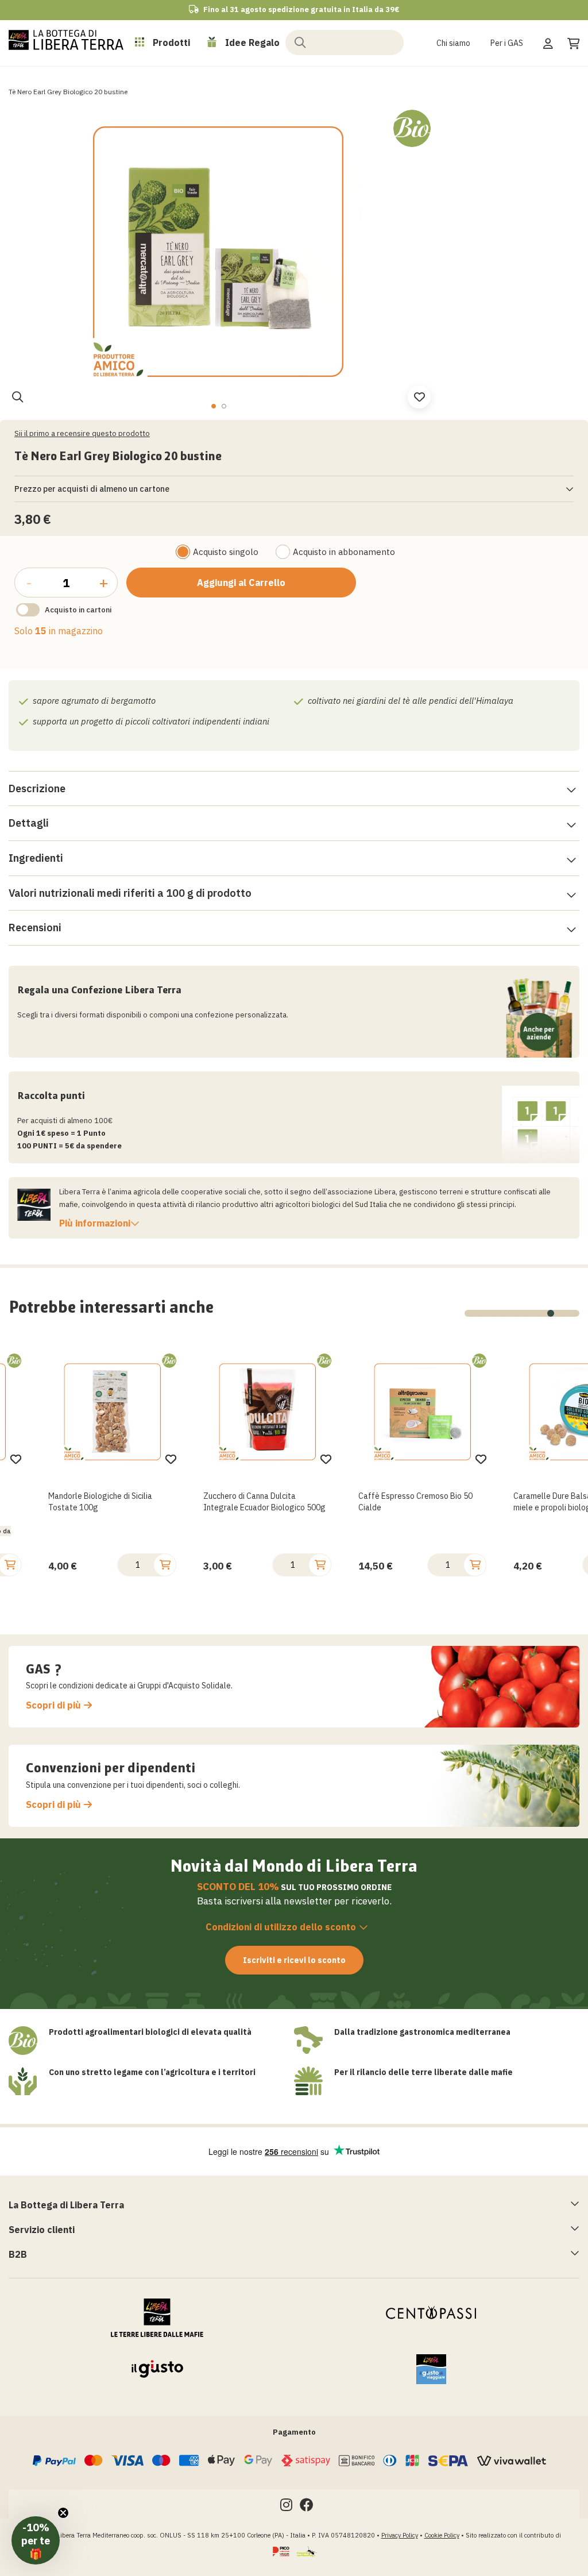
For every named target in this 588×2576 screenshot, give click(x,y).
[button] (213, 406)
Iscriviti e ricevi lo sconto (294, 1960)
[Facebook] (307, 2507)
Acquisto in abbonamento (344, 552)
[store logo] (66, 40)
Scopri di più (53, 1705)
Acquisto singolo (226, 552)
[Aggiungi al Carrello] (20, 1565)
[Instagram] (286, 2507)
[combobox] (345, 43)
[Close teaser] (63, 2513)
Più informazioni (95, 1223)
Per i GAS (507, 43)
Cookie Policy (442, 2535)
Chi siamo (453, 43)
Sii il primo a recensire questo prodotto (82, 433)
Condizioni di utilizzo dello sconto (281, 1927)
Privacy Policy (400, 2535)
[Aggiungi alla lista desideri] (26, 1459)
